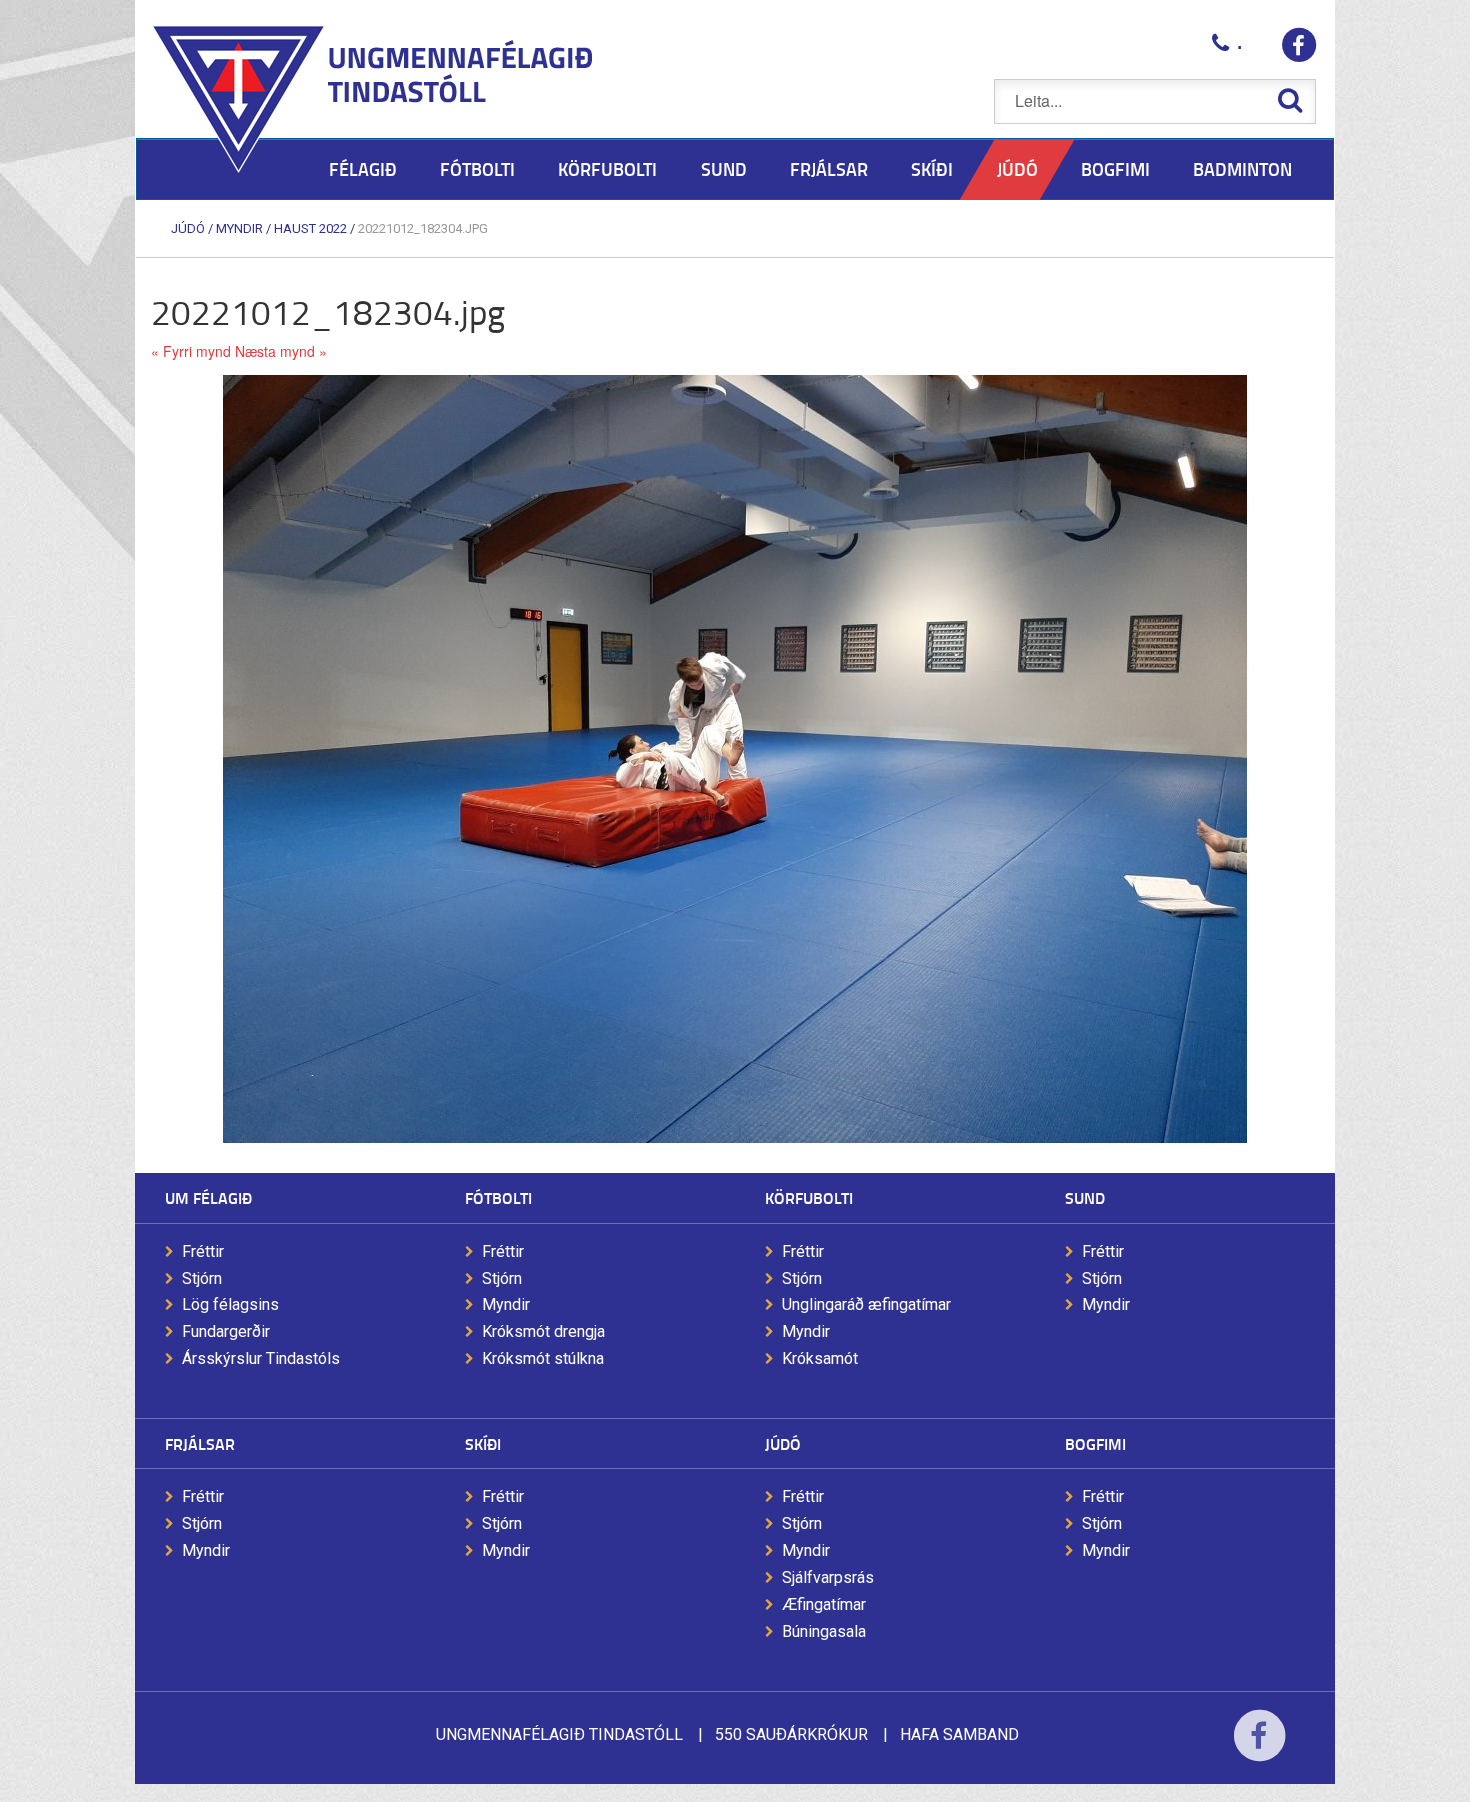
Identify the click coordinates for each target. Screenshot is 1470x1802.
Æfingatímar (824, 1604)
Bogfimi (1095, 1443)
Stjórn (202, 1278)
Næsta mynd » (281, 351)
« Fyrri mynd (191, 351)
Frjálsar (200, 1443)
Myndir (239, 228)
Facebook (1259, 1748)
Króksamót (820, 1358)
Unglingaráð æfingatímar (866, 1304)
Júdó (188, 228)
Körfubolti (809, 1197)
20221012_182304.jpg (423, 228)
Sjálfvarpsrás (828, 1577)
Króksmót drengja (543, 1331)
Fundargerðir (226, 1331)
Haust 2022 (310, 228)
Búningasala (824, 1631)
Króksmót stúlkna (543, 1358)
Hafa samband (959, 1734)
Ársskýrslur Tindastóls (261, 1358)
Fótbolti (498, 1197)
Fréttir (203, 1251)
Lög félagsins (230, 1304)
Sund (1085, 1197)
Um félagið (208, 1197)
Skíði (483, 1443)
